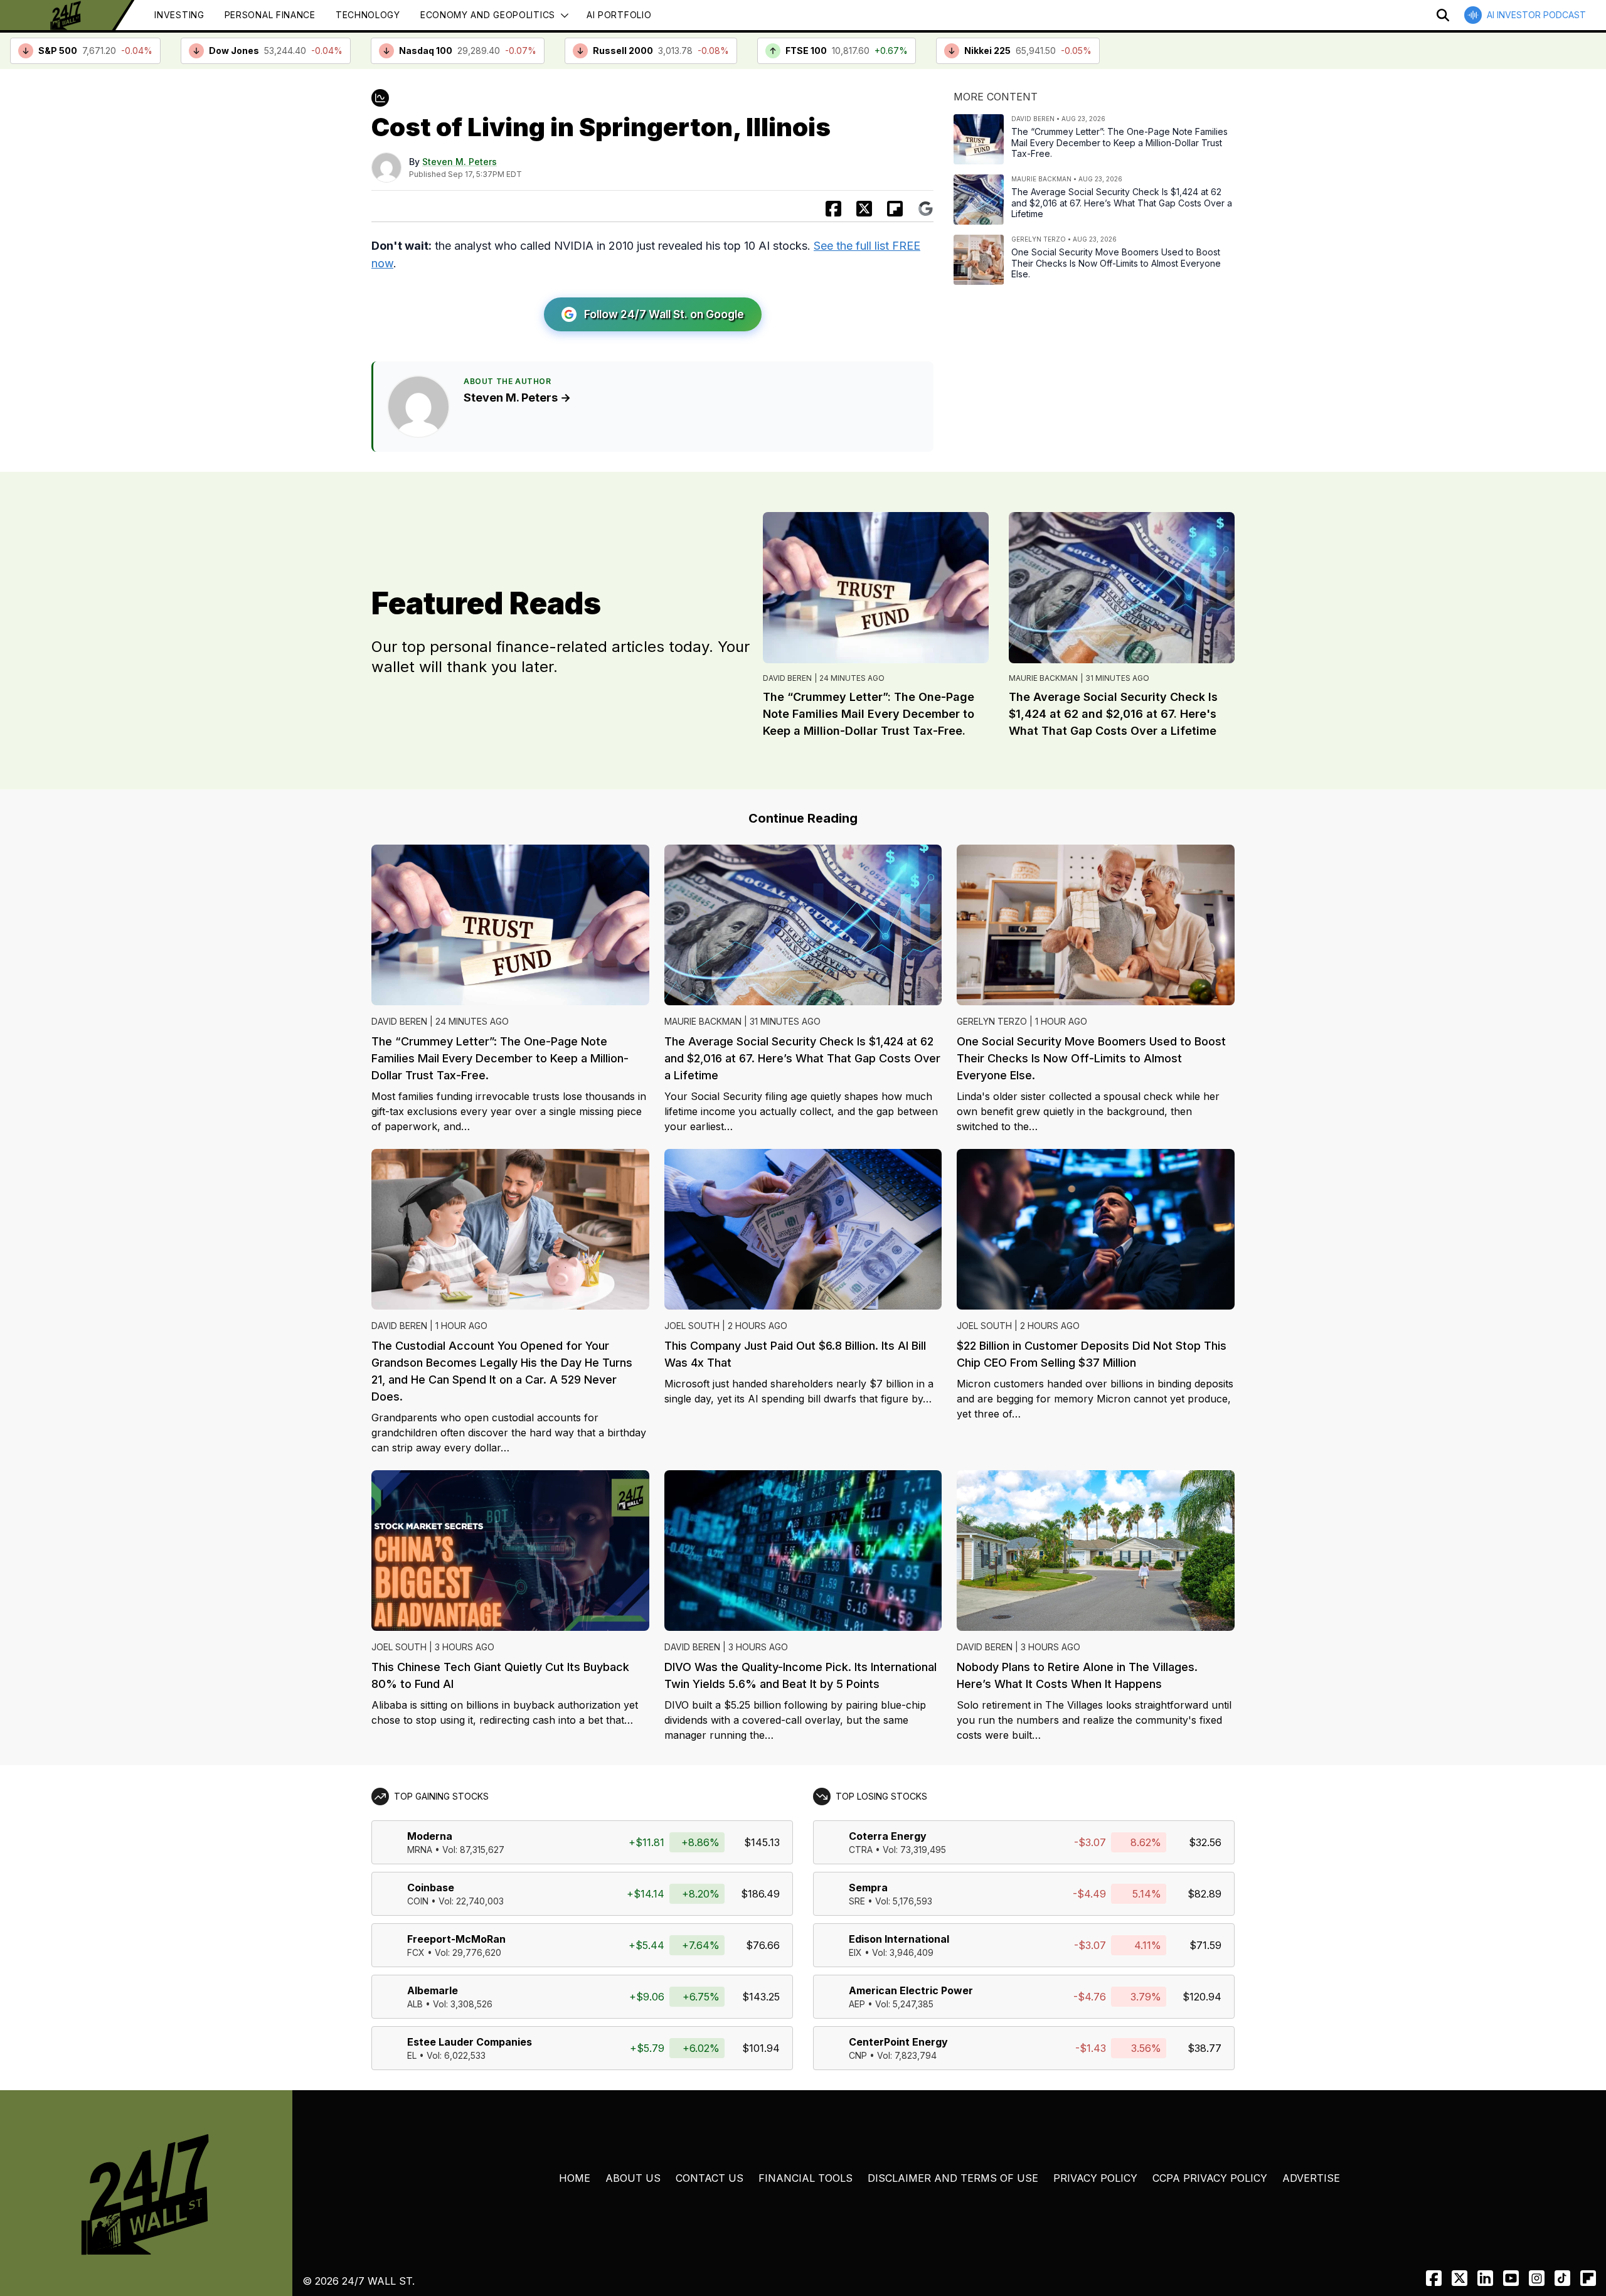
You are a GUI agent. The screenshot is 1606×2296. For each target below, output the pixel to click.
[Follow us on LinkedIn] (1485, 2278)
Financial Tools (806, 2178)
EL (412, 2055)
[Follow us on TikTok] (1562, 2278)
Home (575, 2178)
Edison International (899, 1939)
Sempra (868, 1888)
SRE (857, 1901)
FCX (416, 1952)
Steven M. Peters (460, 162)
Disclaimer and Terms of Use (953, 2178)
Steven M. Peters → (517, 398)
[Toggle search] (1443, 15)
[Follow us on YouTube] (1511, 2278)
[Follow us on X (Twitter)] (1460, 2278)
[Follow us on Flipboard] (895, 209)
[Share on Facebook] (833, 209)
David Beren (787, 678)
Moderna (430, 1836)
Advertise (1311, 2178)
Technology (368, 15)
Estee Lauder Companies (470, 2042)
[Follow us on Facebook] (1434, 2278)
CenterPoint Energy (898, 2042)
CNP (858, 2055)
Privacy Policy (1095, 2178)
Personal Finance (270, 15)
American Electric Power (911, 1990)
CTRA (861, 1850)
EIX (855, 1952)
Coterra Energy (888, 1836)
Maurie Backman (1043, 678)
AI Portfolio (619, 15)
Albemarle (433, 1990)
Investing (179, 15)
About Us (633, 2178)
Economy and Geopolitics (488, 15)
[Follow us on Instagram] (1537, 2278)
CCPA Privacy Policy (1210, 2178)
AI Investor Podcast (1536, 15)
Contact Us (710, 2178)
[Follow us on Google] (926, 209)
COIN (418, 1901)
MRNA (420, 1850)
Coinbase (431, 1888)
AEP (857, 2004)
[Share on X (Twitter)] (864, 209)
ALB (415, 2004)
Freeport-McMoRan (456, 1939)
